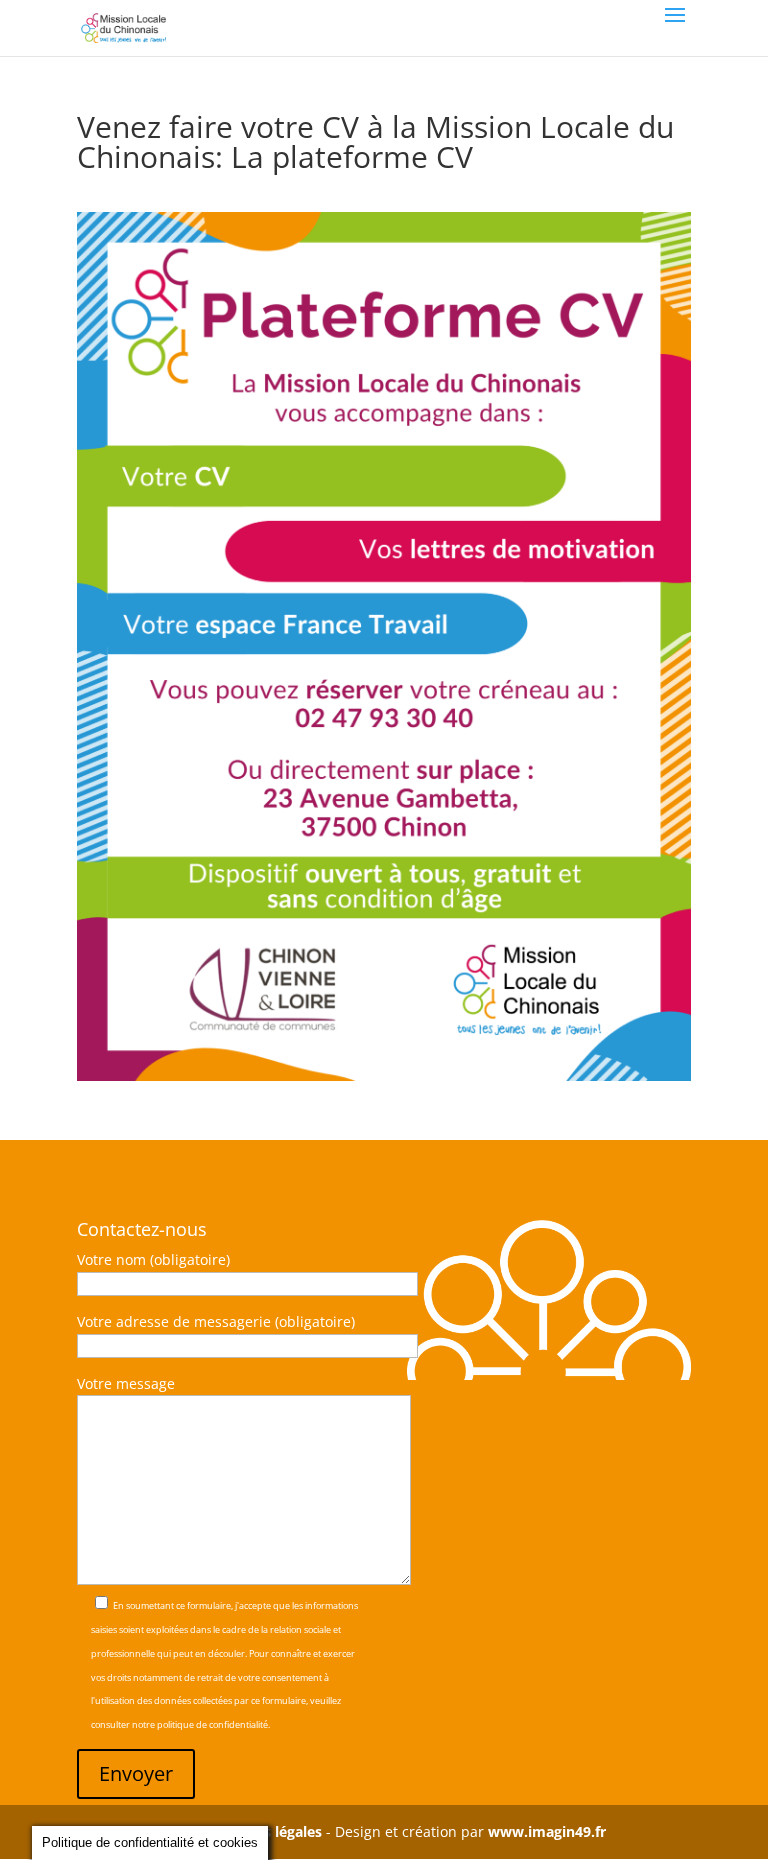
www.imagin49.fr (547, 1831)
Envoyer (136, 1773)
